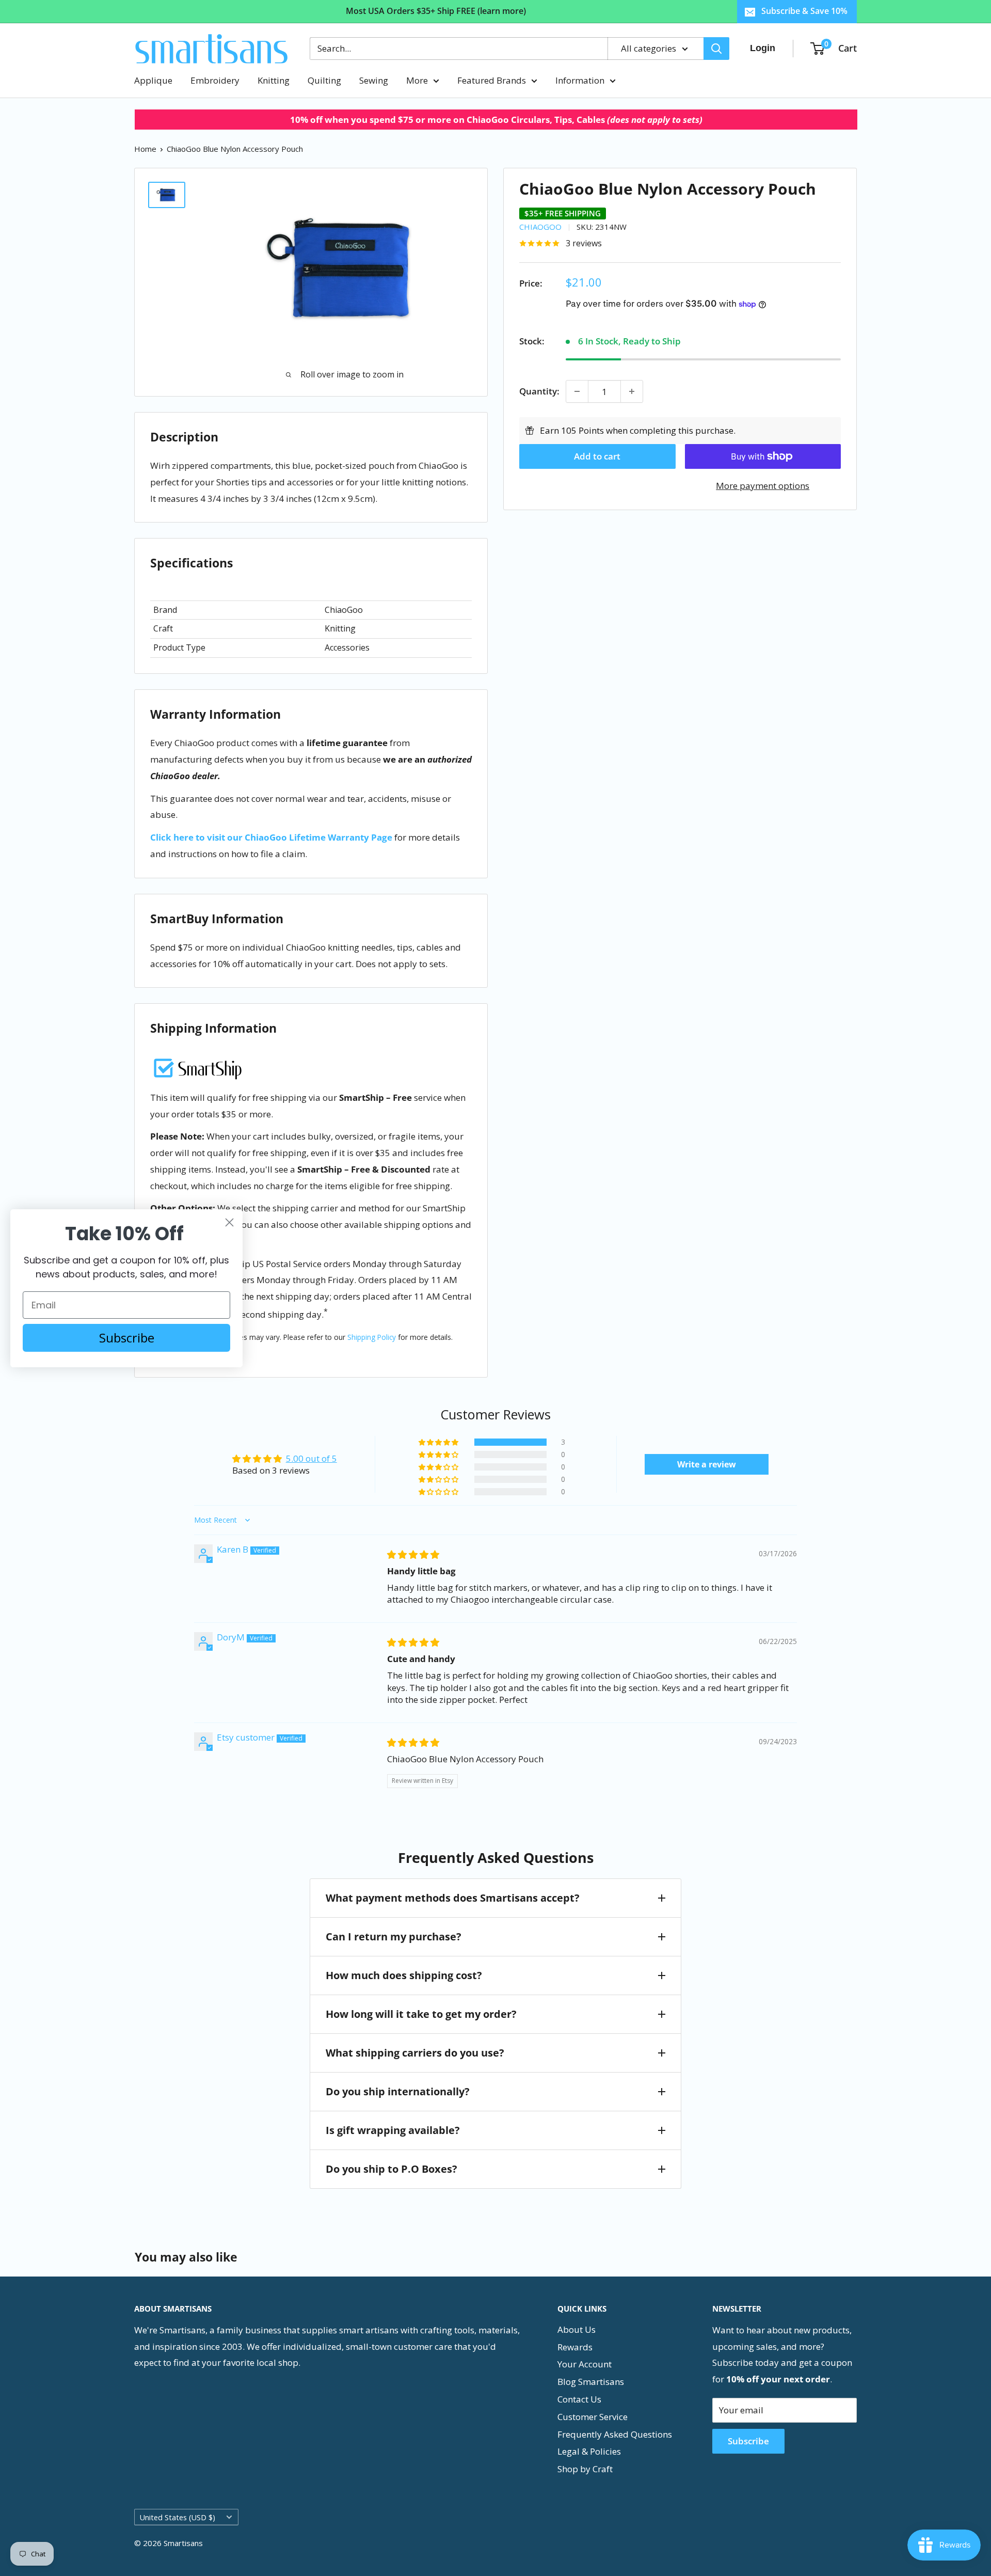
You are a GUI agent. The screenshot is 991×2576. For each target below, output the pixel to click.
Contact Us (579, 2399)
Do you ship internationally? (398, 2091)
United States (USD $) (178, 2517)
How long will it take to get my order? (421, 2014)
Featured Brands (492, 80)
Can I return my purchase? (394, 1937)
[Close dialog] (229, 1222)
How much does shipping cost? (404, 1975)
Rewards (575, 2347)
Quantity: (539, 391)
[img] (413, 1554)
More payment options (763, 486)
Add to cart (597, 456)
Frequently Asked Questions (615, 2434)
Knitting (274, 80)
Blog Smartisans (591, 2382)
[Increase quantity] (632, 391)
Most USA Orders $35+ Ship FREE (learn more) (436, 11)
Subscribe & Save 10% (804, 11)
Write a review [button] (707, 1464)
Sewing (374, 80)
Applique (153, 80)
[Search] (716, 49)
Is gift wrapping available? (393, 2130)
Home (145, 149)
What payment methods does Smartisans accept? (453, 1898)
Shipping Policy (372, 1337)
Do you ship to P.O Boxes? (391, 2169)
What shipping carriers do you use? (415, 2053)
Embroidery (215, 80)
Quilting (324, 80)
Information (580, 80)
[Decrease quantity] (577, 391)
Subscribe (748, 2441)
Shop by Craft (585, 2469)
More (417, 80)
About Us (577, 2329)
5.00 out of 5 (311, 1458)
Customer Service (593, 2417)
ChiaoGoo (540, 227)
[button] (439, 1442)
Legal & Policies (589, 2451)
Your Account (585, 2364)
